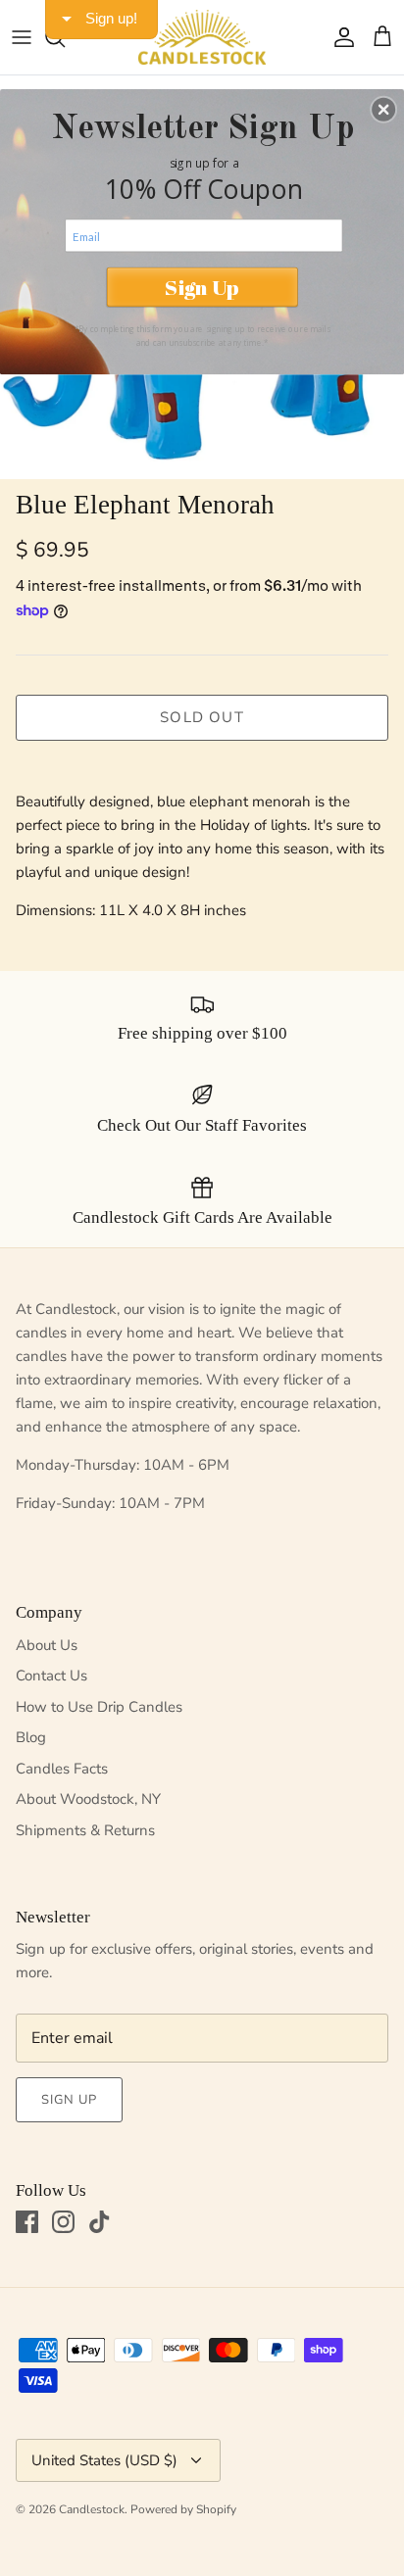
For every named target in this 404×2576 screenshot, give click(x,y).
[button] (383, 109)
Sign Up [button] (202, 287)
